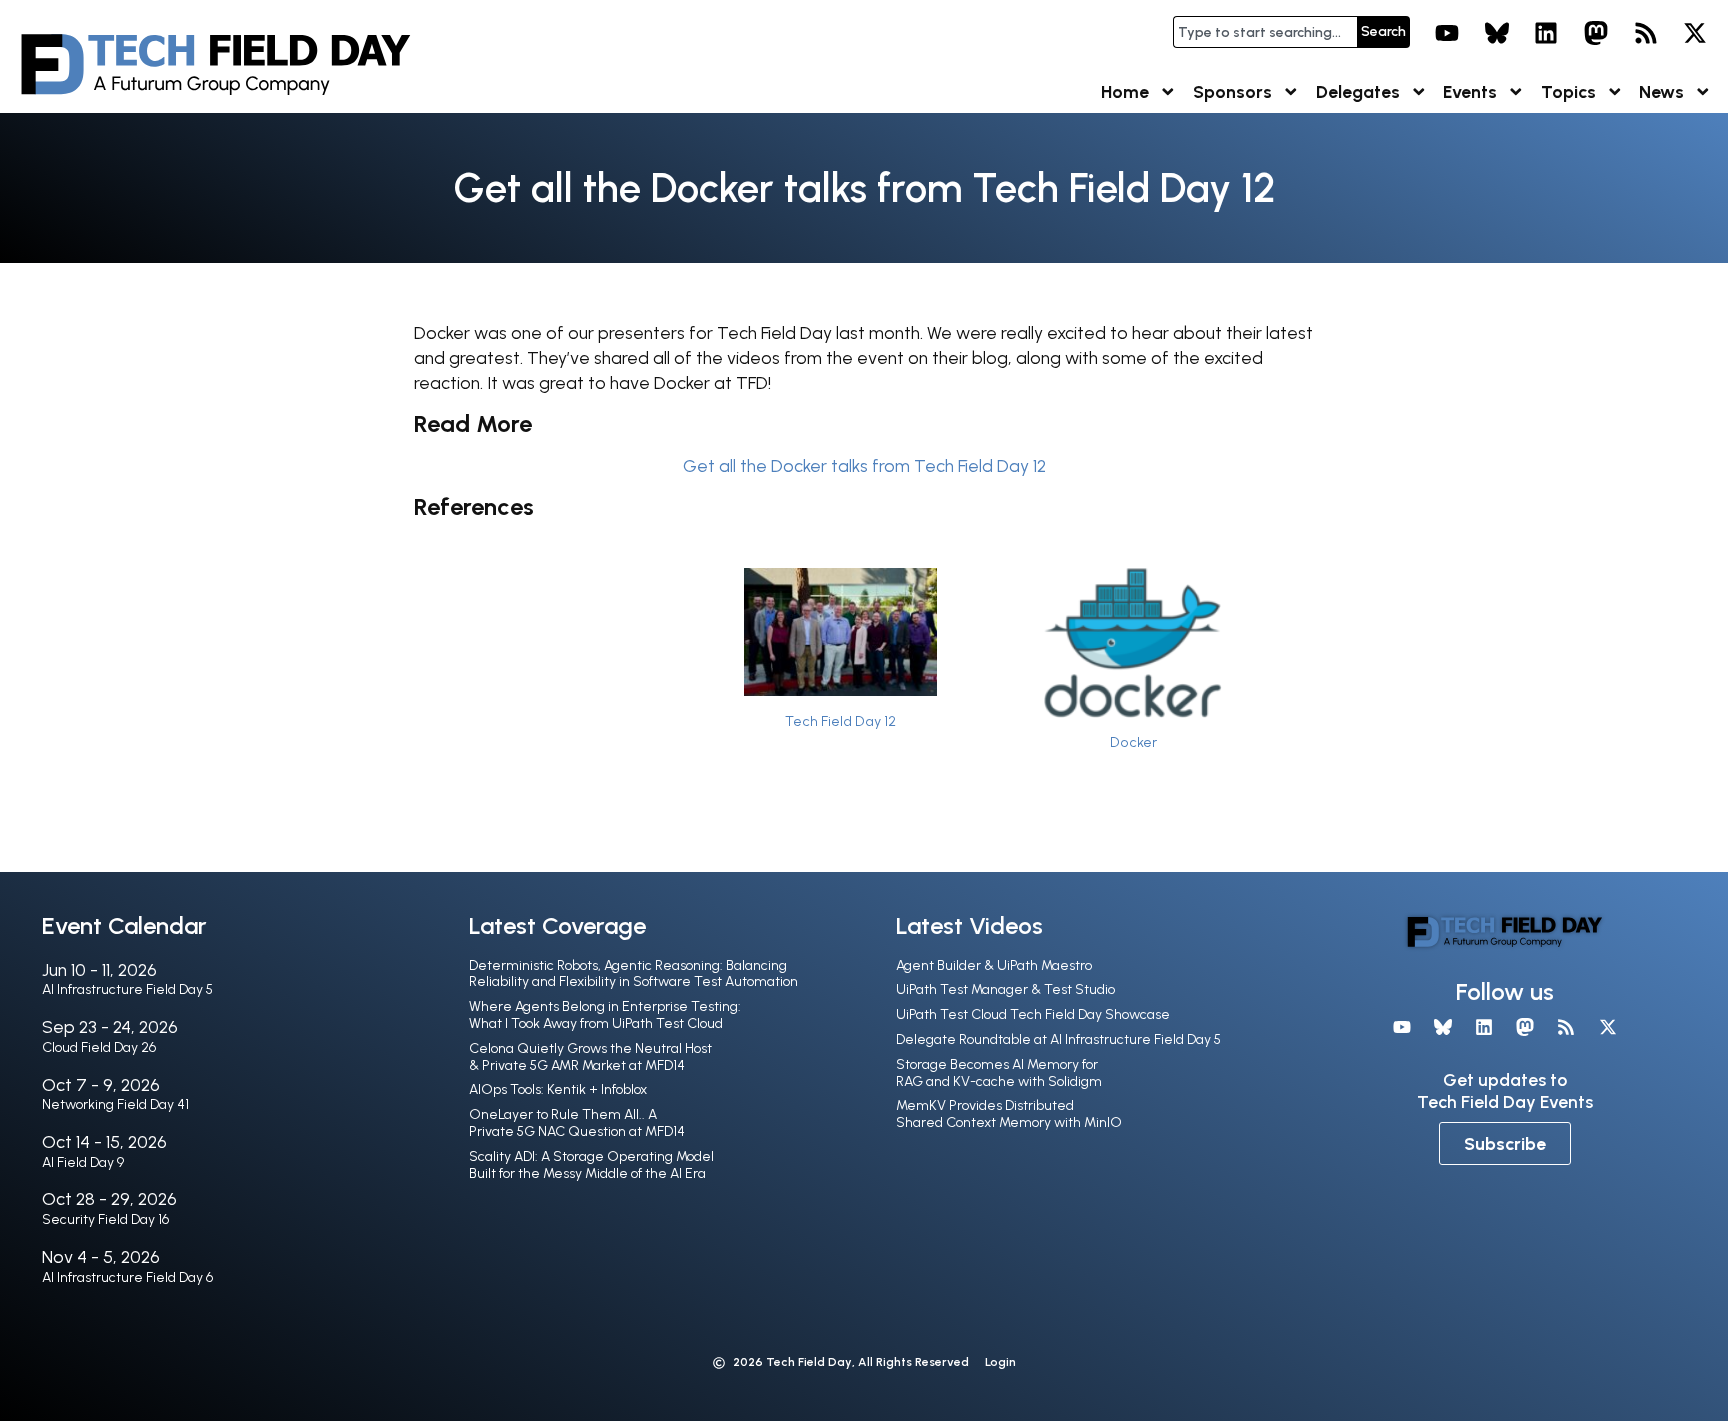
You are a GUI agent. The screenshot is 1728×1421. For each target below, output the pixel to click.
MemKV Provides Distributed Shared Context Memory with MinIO (1009, 1114)
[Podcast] (1646, 33)
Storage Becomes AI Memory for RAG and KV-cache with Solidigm (999, 1073)
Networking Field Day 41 (115, 1104)
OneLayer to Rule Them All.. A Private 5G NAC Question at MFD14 (577, 1123)
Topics (1568, 91)
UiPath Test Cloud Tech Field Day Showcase (1033, 1014)
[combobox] (1265, 32)
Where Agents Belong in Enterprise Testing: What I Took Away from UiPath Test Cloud (605, 1015)
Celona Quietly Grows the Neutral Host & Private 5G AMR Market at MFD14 (590, 1057)
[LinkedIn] (1547, 33)
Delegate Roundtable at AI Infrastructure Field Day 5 (1058, 1039)
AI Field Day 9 (83, 1162)
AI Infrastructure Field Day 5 (127, 989)
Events (1470, 91)
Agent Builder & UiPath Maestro (994, 965)
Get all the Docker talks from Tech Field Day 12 (864, 465)
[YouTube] (1447, 33)
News (1661, 91)
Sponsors (1232, 91)
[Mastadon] (1596, 33)
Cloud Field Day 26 (99, 1047)
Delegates (1358, 91)
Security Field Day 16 (105, 1219)
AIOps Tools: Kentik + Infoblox (558, 1089)
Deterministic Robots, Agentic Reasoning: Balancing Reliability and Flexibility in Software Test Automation (633, 974)
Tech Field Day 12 (840, 721)
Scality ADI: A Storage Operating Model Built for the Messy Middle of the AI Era (591, 1165)
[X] (1695, 33)
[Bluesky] (1497, 33)
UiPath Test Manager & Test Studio (1005, 989)
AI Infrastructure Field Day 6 (127, 1277)
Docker (1133, 742)
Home (1125, 91)
